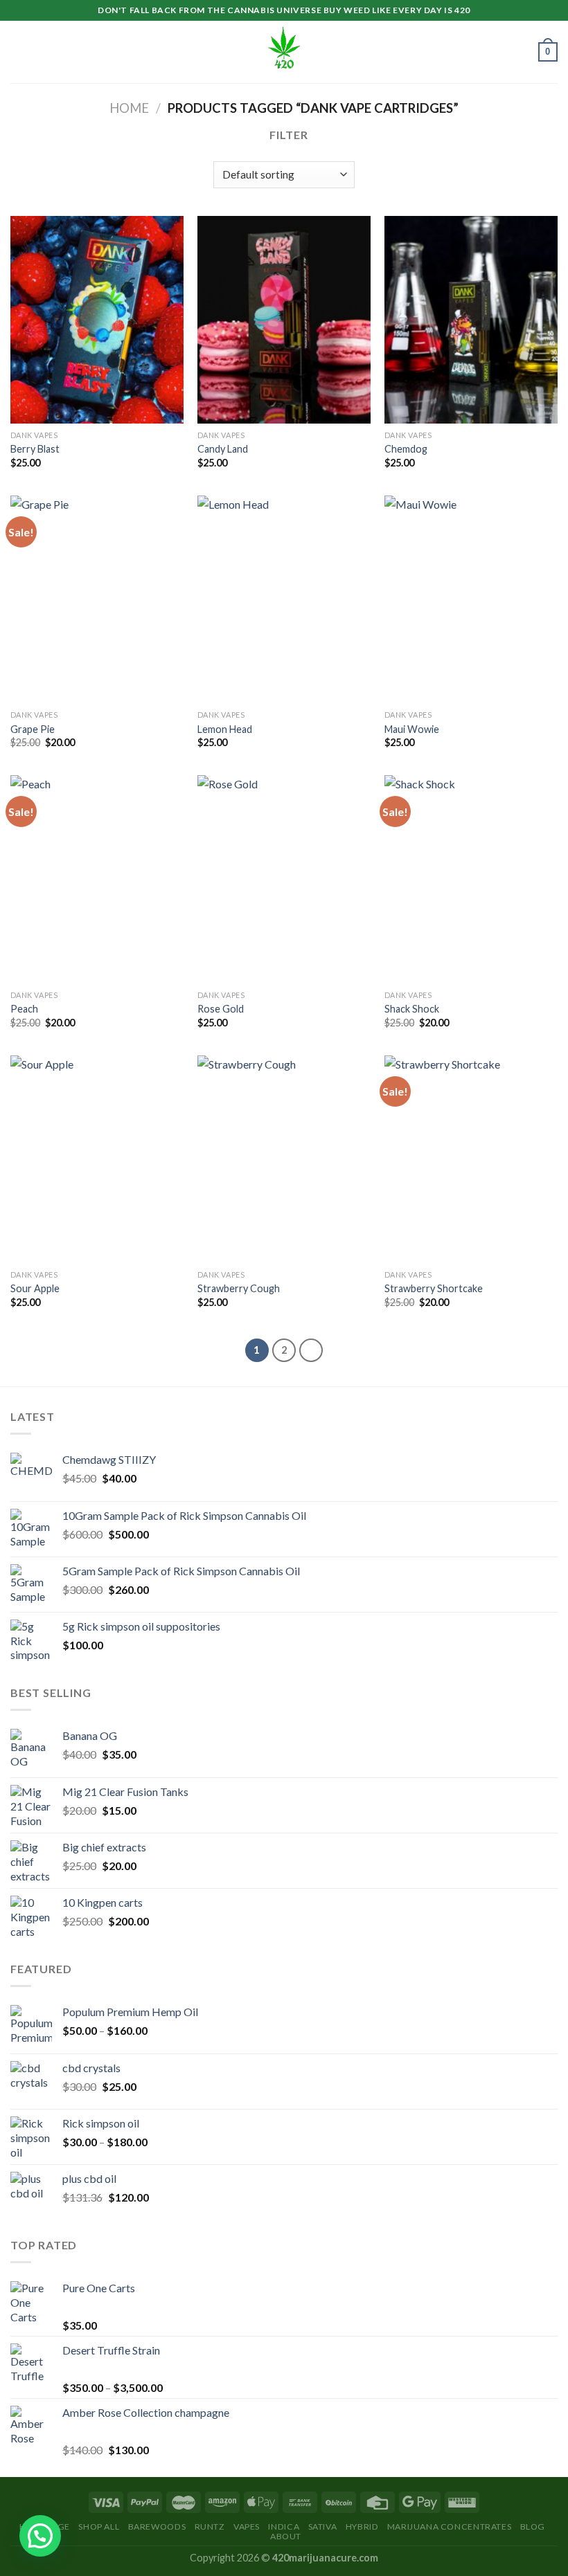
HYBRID (362, 2527)
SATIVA (323, 2527)
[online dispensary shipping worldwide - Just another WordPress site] (284, 52)
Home (129, 108)
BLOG (533, 2527)
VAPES (247, 2527)
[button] (40, 2536)
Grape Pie (33, 729)
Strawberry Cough (239, 1288)
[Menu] (19, 52)
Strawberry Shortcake (434, 1288)
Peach (24, 1009)
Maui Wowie (412, 729)
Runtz (210, 2527)
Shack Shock (412, 1009)
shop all (99, 2527)
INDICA (284, 2527)
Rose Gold (221, 1009)
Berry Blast (35, 449)
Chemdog (406, 449)
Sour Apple (35, 1288)
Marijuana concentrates (449, 2527)
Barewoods (157, 2527)
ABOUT (286, 2536)
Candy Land (223, 449)
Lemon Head (225, 729)
